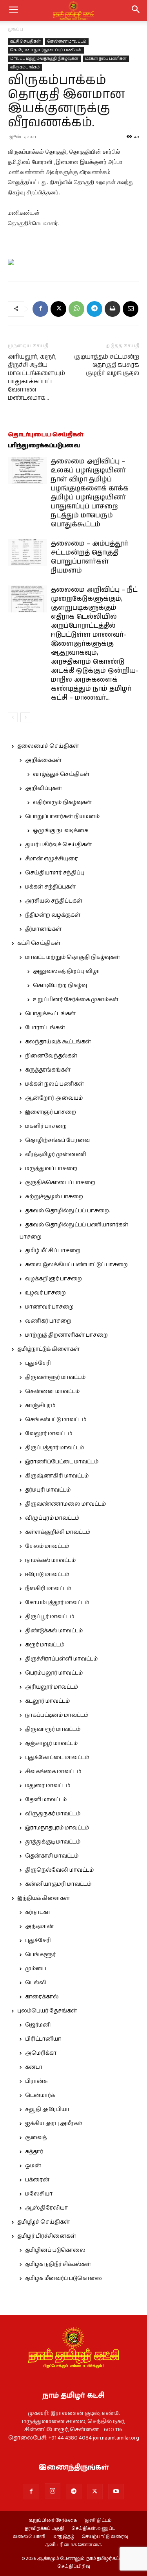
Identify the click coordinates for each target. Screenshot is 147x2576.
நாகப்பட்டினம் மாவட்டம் (57, 1715)
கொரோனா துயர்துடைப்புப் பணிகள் (46, 50)
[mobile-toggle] (13, 11)
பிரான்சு (36, 2081)
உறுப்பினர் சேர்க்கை (53, 2520)
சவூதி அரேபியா (47, 2109)
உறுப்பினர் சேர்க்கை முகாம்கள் (76, 1000)
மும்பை (36, 1969)
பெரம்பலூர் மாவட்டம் (54, 1673)
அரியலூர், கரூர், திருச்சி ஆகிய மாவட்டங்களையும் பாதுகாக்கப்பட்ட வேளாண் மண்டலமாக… (36, 377)
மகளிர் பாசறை (46, 1126)
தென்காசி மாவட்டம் (52, 1856)
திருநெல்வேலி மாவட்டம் (59, 1870)
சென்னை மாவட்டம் (67, 41)
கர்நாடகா (38, 1912)
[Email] (131, 309)
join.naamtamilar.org (116, 2438)
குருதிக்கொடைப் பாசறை (60, 1183)
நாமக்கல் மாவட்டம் (50, 1560)
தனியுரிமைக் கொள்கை (73, 2545)
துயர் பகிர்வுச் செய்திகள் (58, 845)
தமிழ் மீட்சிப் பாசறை (53, 1251)
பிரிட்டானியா (43, 2039)
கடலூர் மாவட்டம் (47, 1701)
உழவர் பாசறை (45, 1293)
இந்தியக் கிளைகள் (44, 1898)
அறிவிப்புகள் (44, 788)
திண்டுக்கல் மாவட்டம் (54, 1631)
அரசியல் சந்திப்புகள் (54, 901)
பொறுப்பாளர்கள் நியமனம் (62, 817)
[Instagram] (53, 2491)
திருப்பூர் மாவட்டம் (50, 1617)
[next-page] (25, 717)
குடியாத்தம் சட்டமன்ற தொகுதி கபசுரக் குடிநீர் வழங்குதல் (107, 365)
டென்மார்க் (40, 2095)
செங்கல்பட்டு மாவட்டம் (56, 1420)
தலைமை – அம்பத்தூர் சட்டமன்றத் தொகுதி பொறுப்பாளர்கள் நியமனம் (90, 557)
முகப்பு (15, 29)
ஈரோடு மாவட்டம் (47, 1574)
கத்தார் (34, 2152)
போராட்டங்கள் (45, 1028)
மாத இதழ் (64, 2537)
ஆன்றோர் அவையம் (54, 1098)
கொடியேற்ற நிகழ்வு (60, 986)
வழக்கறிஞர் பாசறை (54, 1279)
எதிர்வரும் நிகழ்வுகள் (62, 802)
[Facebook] (40, 309)
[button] (136, 11)
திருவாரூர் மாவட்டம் (53, 1729)
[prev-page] (13, 717)
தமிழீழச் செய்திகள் (44, 2222)
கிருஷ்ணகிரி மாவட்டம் (57, 1476)
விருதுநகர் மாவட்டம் (53, 1814)
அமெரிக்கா (41, 2053)
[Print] (113, 309)
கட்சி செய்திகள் (25, 41)
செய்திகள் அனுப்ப (93, 2529)
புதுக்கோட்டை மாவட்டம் (57, 1757)
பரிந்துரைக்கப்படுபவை (44, 446)
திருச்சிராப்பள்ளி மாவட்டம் (61, 1659)
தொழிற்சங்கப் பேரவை (57, 1140)
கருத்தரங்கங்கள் (48, 1070)
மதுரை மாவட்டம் (48, 1786)
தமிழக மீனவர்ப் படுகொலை (64, 2278)
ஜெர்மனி (38, 2025)
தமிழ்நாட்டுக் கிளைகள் (48, 1349)
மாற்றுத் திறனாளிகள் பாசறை (66, 1335)
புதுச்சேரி (38, 1363)
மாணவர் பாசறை (49, 1307)
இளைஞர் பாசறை (51, 1112)
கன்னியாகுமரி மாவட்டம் (58, 1884)
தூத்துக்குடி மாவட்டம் (53, 1842)
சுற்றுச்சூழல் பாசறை (54, 1197)
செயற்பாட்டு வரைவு (105, 2537)
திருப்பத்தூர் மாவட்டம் (54, 1448)
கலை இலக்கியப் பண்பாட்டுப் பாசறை (76, 1265)
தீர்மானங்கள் (43, 929)
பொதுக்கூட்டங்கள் (50, 1014)
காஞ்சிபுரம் (40, 1406)
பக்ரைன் (37, 2180)
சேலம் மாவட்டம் (47, 1546)
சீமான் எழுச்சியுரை (52, 859)
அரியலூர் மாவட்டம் (52, 1687)
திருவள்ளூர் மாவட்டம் (55, 1377)
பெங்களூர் (40, 1955)
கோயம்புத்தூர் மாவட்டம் (57, 1603)
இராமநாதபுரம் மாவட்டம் (57, 1828)
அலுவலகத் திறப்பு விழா (66, 971)
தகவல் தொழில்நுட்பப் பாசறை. (67, 1211)
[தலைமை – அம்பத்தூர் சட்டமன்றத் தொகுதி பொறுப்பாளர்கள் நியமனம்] (27, 553)
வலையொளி (29, 2537)
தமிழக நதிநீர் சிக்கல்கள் (58, 2264)
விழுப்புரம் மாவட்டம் (52, 1518)
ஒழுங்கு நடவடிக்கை (61, 831)
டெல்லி (36, 1983)
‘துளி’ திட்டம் (98, 2520)
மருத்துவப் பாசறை (51, 1169)
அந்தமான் (39, 1926)
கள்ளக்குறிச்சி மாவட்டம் (58, 1532)
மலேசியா (39, 2194)
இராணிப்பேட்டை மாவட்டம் (62, 1462)
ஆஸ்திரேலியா (46, 2208)
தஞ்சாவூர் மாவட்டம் (51, 1743)
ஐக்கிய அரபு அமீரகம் (54, 2124)
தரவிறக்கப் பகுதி (45, 2529)
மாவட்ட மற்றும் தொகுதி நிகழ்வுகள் (44, 59)
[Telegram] (94, 309)
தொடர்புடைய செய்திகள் (46, 435)
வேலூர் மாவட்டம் (49, 1434)
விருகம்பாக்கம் (25, 67)
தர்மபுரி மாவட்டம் (48, 1490)
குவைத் (36, 2138)
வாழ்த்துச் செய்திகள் (61, 774)
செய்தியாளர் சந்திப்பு (55, 873)
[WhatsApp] (76, 309)
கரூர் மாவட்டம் (45, 1645)
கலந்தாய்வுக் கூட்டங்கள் (58, 1042)
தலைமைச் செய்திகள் (48, 746)
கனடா (34, 2067)
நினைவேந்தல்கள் (51, 1056)
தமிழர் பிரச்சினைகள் (47, 2236)
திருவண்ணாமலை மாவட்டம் (65, 1504)
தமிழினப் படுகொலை (55, 2250)
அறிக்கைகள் (43, 760)
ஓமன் (33, 2166)
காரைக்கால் (42, 1997)
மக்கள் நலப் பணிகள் (106, 59)
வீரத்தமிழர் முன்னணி (56, 1154)
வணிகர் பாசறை (48, 1321)
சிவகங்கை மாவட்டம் (53, 1772)
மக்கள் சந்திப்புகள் (50, 887)
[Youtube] (116, 2492)
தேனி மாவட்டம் (46, 1800)
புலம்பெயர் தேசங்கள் (47, 2011)
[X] (58, 309)
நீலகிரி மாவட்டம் (48, 1589)
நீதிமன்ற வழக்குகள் (53, 915)
